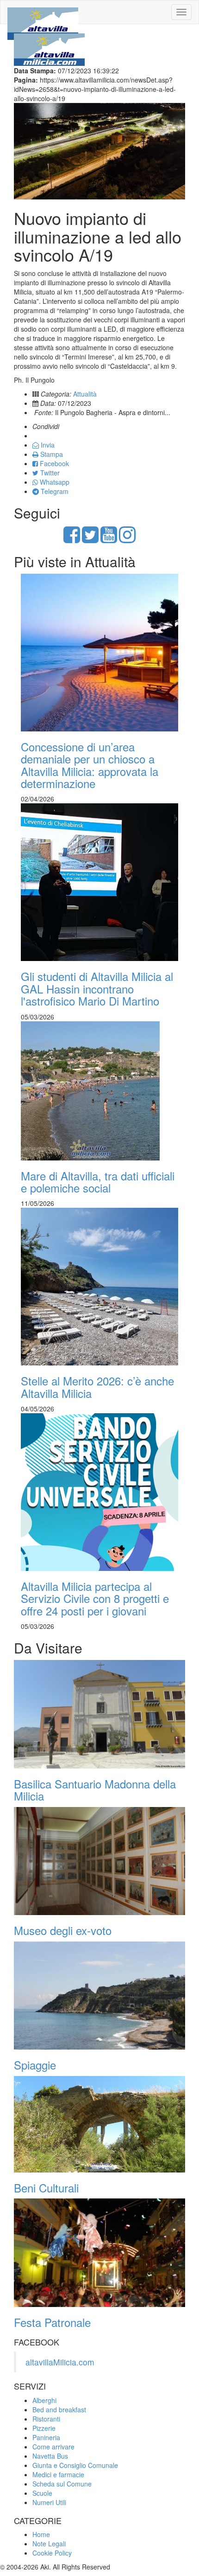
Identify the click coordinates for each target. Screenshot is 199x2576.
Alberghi (44, 2400)
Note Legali (49, 2544)
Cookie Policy (52, 2553)
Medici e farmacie (58, 2474)
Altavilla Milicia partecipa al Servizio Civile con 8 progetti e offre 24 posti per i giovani (95, 1598)
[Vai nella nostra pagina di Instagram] (127, 539)
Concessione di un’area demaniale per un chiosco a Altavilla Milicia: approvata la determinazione (90, 765)
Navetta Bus (50, 2456)
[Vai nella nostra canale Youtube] (109, 539)
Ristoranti (46, 2419)
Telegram (54, 491)
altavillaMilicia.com (60, 2362)
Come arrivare (53, 2447)
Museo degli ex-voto (63, 1930)
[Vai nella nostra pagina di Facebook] (72, 539)
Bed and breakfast (59, 2409)
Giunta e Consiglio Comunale (75, 2465)
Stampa (51, 454)
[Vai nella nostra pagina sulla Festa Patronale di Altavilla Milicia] (99, 2253)
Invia (47, 445)
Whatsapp (54, 482)
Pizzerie (44, 2428)
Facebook (53, 463)
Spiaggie (35, 2065)
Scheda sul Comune (62, 2484)
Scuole (42, 2493)
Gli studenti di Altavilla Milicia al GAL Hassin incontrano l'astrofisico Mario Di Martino (97, 988)
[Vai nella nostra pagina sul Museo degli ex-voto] (99, 1861)
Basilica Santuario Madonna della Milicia (95, 1790)
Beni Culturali (46, 2188)
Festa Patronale (52, 2322)
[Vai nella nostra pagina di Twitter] (90, 539)
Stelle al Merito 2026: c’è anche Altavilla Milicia (97, 1387)
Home (41, 2534)
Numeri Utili (49, 2502)
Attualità (85, 394)
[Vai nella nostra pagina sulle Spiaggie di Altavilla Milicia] (99, 1996)
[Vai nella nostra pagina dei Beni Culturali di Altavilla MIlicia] (99, 2124)
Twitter (49, 473)
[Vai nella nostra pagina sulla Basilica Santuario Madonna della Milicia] (99, 1714)
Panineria (46, 2437)
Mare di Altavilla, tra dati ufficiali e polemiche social (98, 1182)
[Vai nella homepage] (43, 12)
